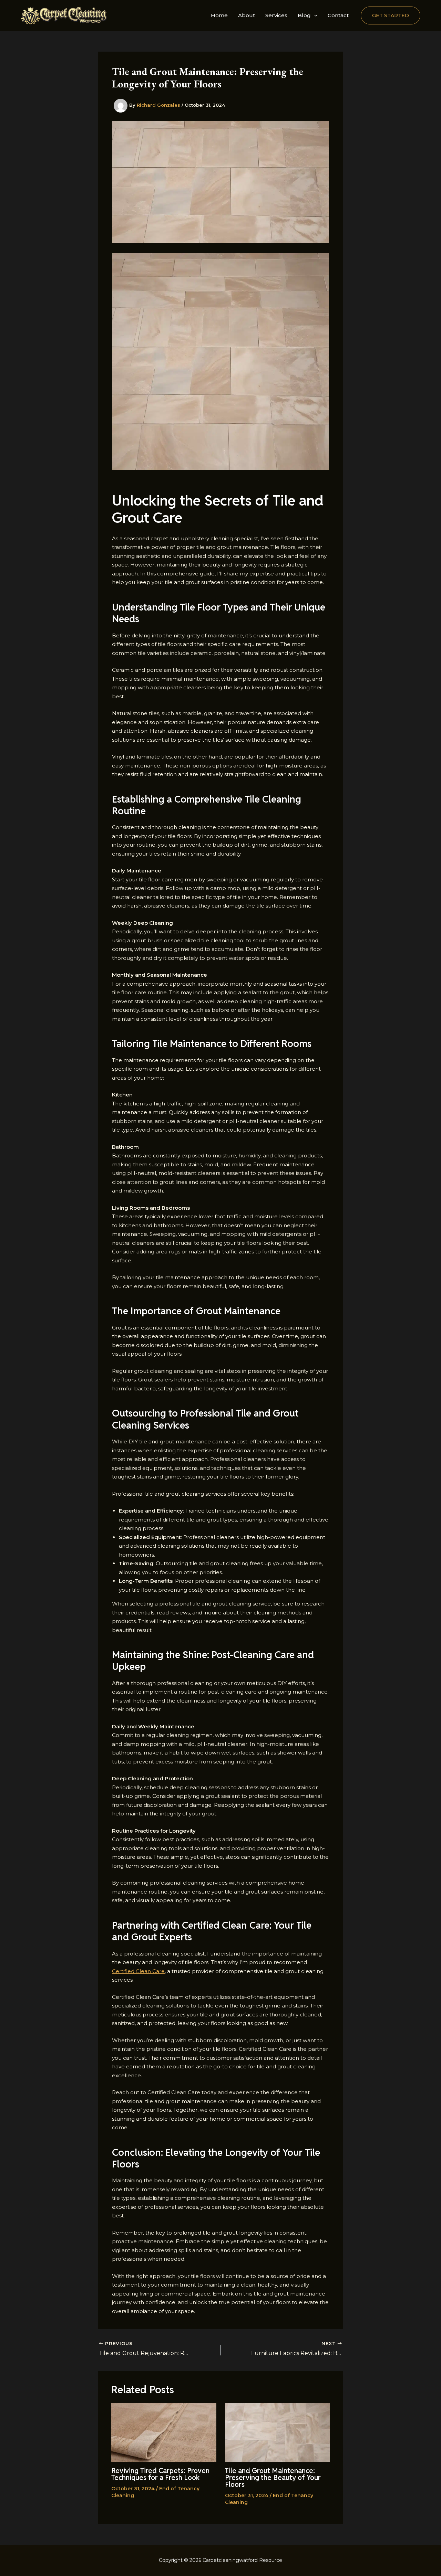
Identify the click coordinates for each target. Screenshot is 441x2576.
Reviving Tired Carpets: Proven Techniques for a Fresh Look (160, 2474)
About (247, 15)
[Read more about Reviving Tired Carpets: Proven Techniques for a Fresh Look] (164, 2432)
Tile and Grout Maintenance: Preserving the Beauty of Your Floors (273, 2478)
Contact (338, 15)
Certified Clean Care (138, 1971)
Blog (304, 15)
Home (219, 15)
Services (276, 15)
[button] (314, 15)
